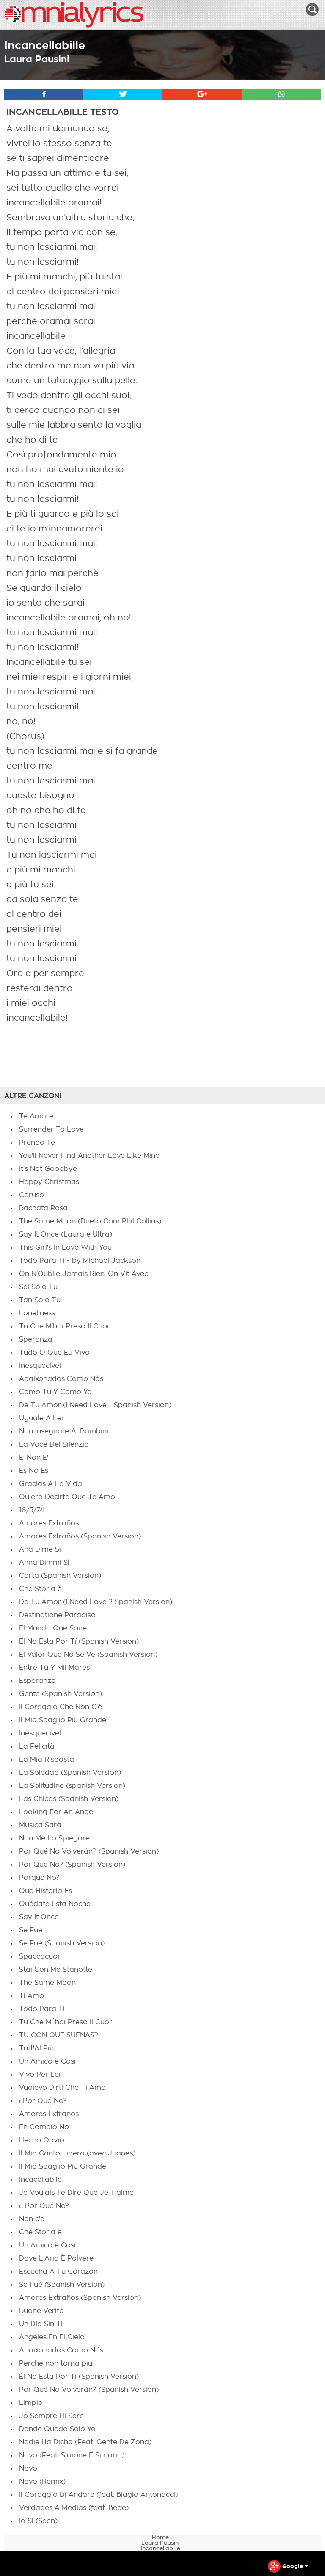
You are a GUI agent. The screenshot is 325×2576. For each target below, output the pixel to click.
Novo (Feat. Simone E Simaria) (72, 2455)
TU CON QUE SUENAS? (59, 2035)
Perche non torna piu (56, 2363)
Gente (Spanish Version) (61, 1694)
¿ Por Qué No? (44, 2206)
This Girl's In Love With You (65, 1248)
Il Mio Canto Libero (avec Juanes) (77, 2153)
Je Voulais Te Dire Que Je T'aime (76, 2193)
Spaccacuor (40, 1956)
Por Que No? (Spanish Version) (72, 1865)
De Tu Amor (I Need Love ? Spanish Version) (96, 1602)
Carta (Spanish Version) (60, 1576)
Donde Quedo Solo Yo (57, 2429)
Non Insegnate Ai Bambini (64, 1431)
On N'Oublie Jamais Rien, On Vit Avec (84, 1274)
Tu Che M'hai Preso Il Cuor (65, 1326)
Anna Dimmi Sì (44, 1563)
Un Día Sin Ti (41, 2324)
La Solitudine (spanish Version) (72, 1786)
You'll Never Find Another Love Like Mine (89, 1156)
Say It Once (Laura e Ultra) (66, 1234)
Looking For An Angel (57, 1812)
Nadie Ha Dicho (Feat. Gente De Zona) (85, 2442)
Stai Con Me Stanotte (56, 1970)
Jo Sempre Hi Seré (51, 2416)
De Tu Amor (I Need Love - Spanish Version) (95, 1405)
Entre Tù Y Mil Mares (54, 1668)
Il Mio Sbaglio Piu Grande (63, 2166)
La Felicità (37, 1746)
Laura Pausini (37, 59)
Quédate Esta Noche (55, 1904)
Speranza (36, 1339)
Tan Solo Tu (40, 1300)
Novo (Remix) (42, 2482)
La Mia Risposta (47, 1760)
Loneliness (37, 1313)
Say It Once (39, 1917)
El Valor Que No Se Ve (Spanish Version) (88, 1655)
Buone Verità (41, 2311)
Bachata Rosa (43, 1208)
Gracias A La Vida (51, 1484)
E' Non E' (34, 1458)
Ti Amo (32, 1996)
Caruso (32, 1195)
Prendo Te (37, 1143)
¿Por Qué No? (43, 2101)
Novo (28, 2468)
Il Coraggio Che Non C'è (61, 1707)
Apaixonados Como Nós (61, 1379)
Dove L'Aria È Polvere (56, 2258)
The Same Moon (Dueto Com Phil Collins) (90, 1221)
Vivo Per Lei (40, 2075)
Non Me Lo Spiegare (54, 1838)
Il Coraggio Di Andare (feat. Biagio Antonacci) (98, 2495)
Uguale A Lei (41, 1418)
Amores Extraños (49, 1523)
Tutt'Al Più (36, 2048)
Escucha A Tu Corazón (58, 2272)
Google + (294, 2566)
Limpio (31, 2403)
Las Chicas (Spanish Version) (69, 1799)
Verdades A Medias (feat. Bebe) (74, 2508)
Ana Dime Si (40, 1549)
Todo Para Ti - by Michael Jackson (80, 1261)
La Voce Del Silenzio (54, 1444)
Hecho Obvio (42, 2140)
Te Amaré (36, 1116)
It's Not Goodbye (48, 1169)
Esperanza (37, 1681)
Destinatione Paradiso (57, 1615)
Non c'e (32, 2219)
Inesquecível (40, 1366)
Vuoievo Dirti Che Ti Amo (62, 2088)
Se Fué (31, 1930)
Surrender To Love (51, 1129)
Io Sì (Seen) (38, 2521)
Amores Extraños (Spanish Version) (80, 1536)
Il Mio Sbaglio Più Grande (63, 1720)
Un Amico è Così (47, 2061)
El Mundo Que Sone (53, 1628)
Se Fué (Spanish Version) (62, 1943)
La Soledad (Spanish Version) (70, 1773)
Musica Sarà (40, 1825)
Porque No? (39, 1878)
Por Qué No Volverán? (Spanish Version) (89, 1851)
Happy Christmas (49, 1182)
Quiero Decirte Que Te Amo (67, 1497)
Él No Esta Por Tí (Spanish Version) (79, 1641)
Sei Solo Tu (38, 1287)
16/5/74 (32, 1510)
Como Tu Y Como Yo (55, 1392)
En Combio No (44, 2127)
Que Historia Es (45, 1891)
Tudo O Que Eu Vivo (54, 1353)
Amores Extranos (49, 2114)
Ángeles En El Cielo (52, 2337)
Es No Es (34, 1471)
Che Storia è (40, 1589)
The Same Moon (47, 1983)
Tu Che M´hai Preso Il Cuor (66, 2022)
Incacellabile (40, 2180)
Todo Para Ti (42, 2009)
